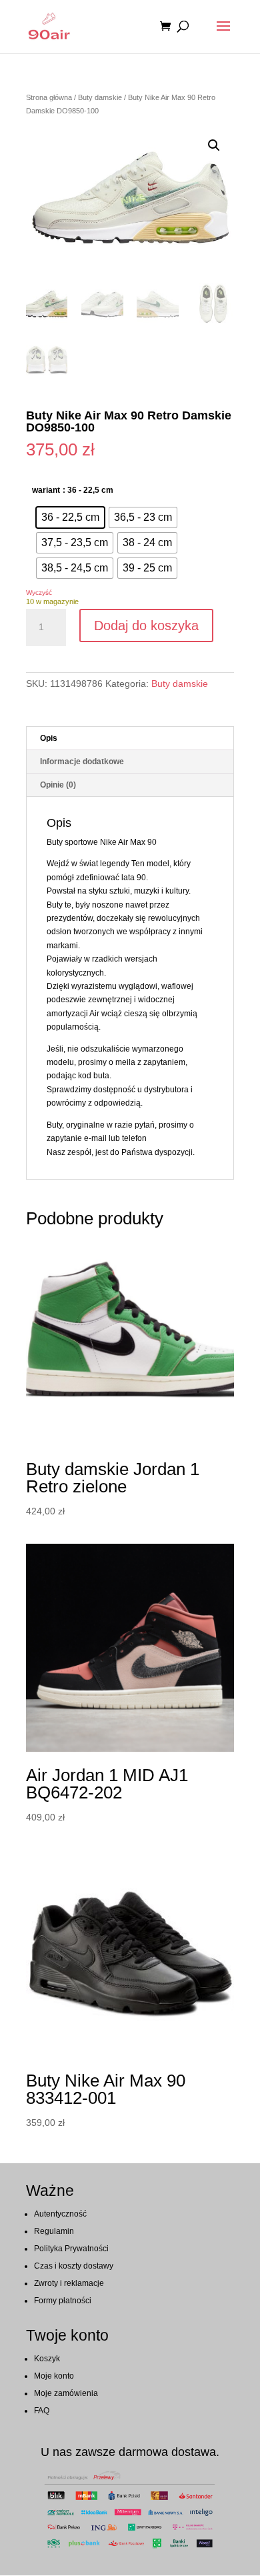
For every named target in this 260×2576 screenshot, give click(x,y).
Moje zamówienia (66, 2393)
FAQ (42, 2411)
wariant (46, 490)
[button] (214, 145)
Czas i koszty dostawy (74, 2266)
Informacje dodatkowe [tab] (82, 762)
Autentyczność (60, 2214)
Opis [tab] (49, 738)
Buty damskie (100, 97)
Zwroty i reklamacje (69, 2283)
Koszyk (47, 2359)
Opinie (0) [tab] (58, 785)
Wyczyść (39, 592)
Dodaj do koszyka (146, 625)
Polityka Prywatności (71, 2249)
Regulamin (54, 2231)
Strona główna (49, 97)
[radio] (70, 517)
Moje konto (54, 2376)
